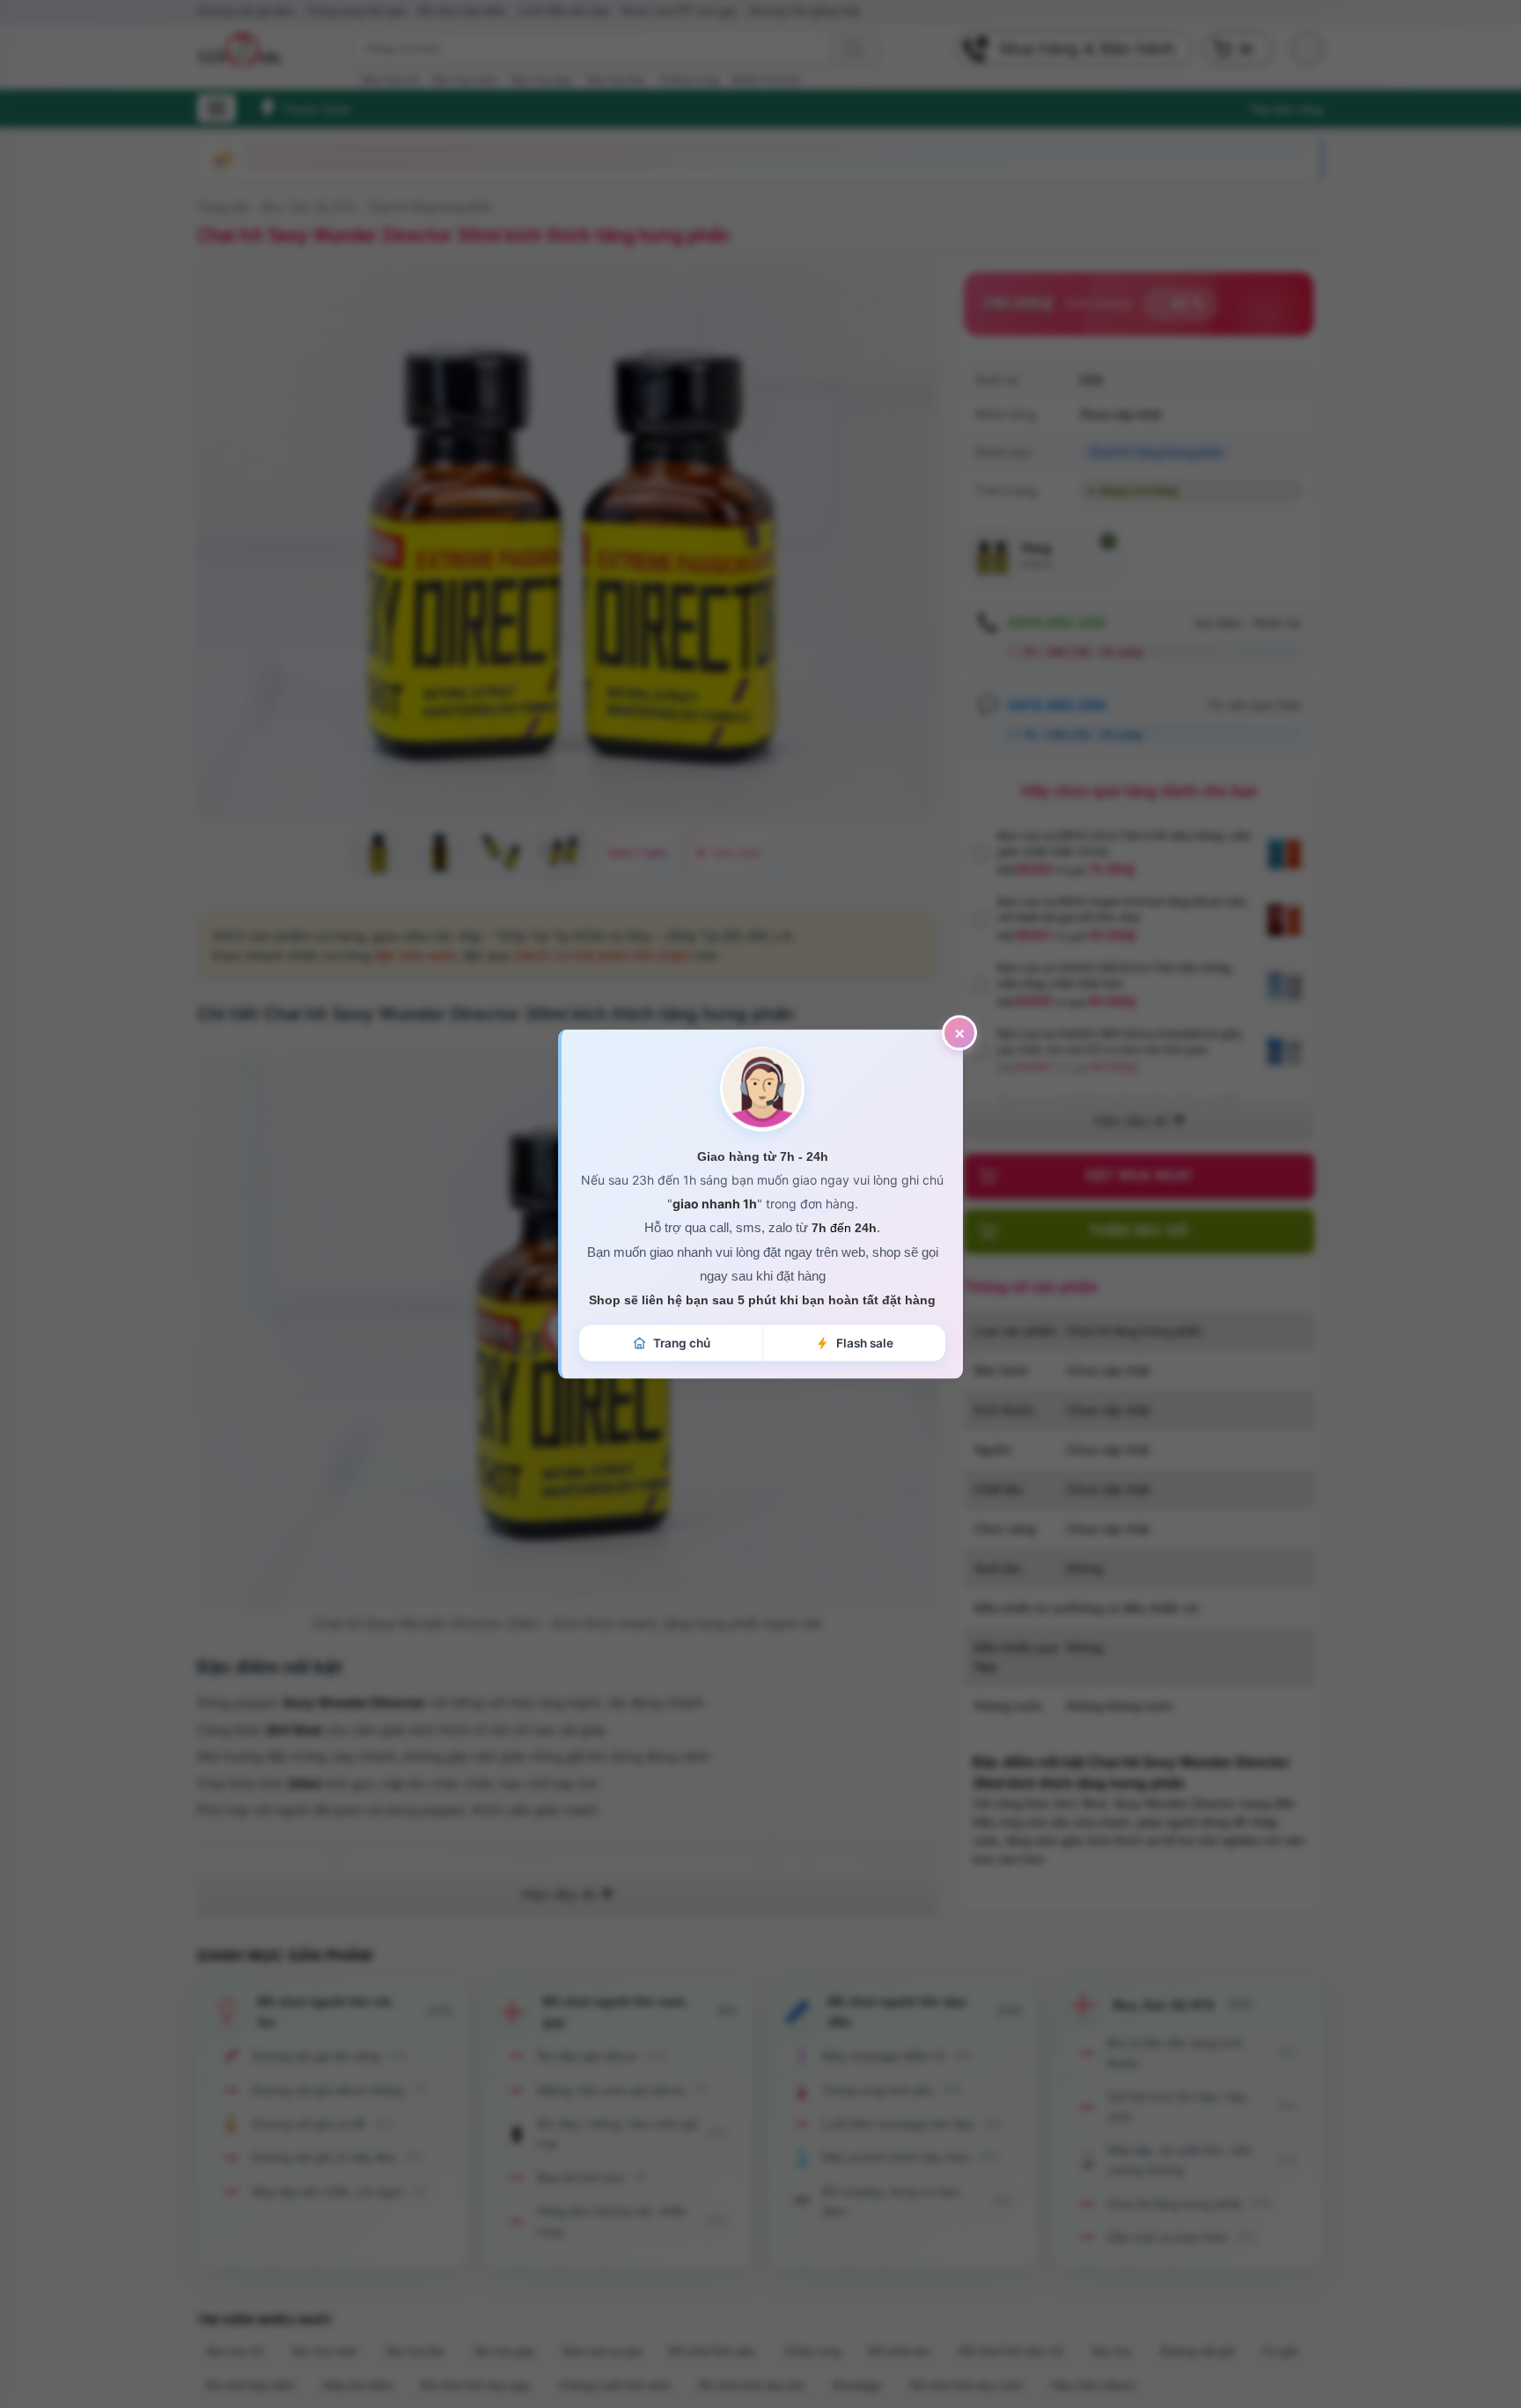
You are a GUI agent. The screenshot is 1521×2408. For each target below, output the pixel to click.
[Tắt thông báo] (959, 1033)
